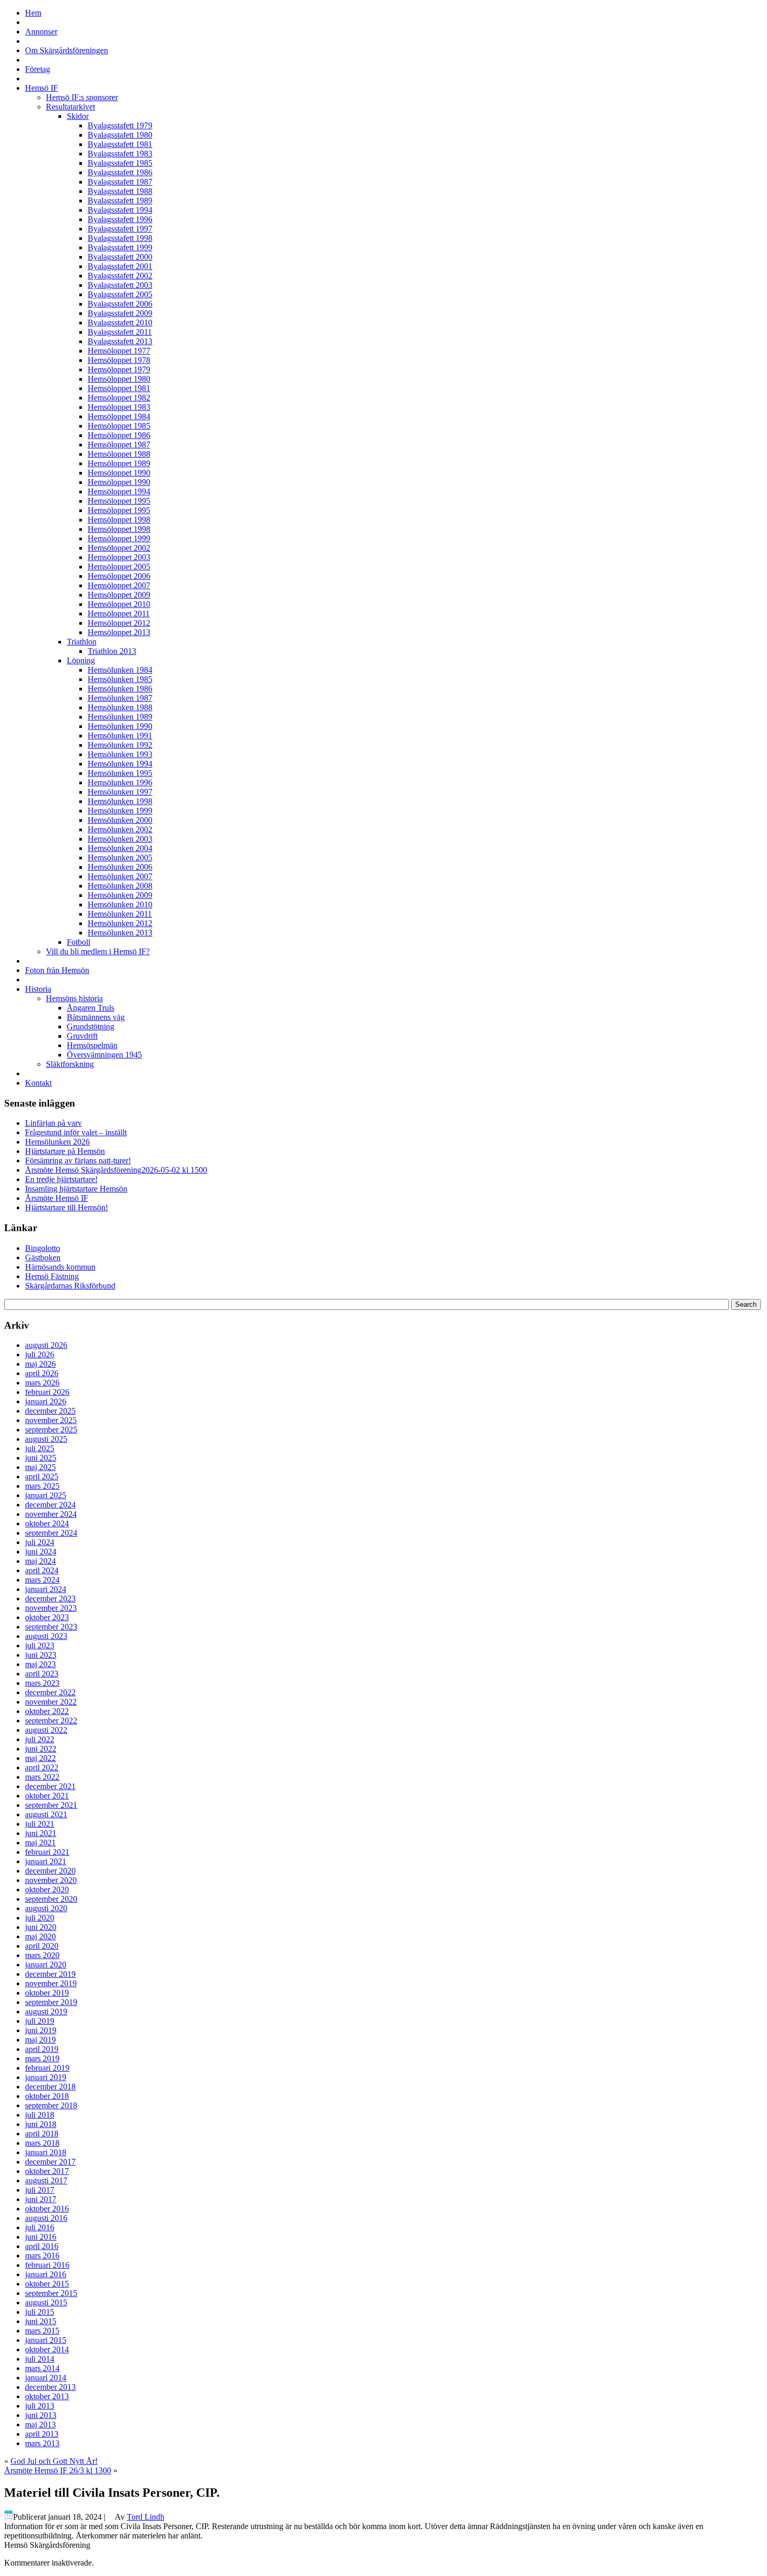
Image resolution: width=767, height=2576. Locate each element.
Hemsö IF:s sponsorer (82, 97)
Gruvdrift (82, 1036)
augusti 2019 (46, 2012)
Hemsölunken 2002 (120, 829)
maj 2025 (40, 1467)
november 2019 (51, 1983)
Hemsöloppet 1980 (119, 379)
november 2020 (51, 1880)
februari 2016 (47, 2265)
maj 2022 (40, 1758)
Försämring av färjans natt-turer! (78, 1161)
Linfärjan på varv (53, 1123)
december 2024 (50, 1505)
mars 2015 (42, 2331)
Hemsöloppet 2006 (119, 576)
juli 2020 (40, 1918)
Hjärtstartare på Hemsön (65, 1151)
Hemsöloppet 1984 (119, 416)
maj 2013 (40, 2425)
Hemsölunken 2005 (120, 858)
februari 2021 (47, 1852)
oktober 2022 (47, 1711)
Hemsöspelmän (92, 1045)
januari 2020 (46, 1965)
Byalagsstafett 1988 (120, 191)
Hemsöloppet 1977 (119, 351)
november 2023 (51, 1608)
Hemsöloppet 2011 (119, 613)
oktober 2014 (47, 2349)
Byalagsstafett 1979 (120, 125)
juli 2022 (40, 1739)
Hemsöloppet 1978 (119, 360)
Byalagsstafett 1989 (120, 201)
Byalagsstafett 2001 (120, 266)
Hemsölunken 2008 (120, 886)
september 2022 (51, 1721)
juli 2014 (40, 2359)
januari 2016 (46, 2274)
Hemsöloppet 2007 (119, 585)
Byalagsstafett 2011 (120, 332)
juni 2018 (41, 2124)
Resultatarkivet (70, 107)
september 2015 (51, 2293)
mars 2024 (42, 1580)
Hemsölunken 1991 (120, 736)
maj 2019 (40, 2040)
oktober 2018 (47, 2096)
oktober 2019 (47, 1993)
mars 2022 (42, 1777)
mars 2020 (42, 1955)
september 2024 (51, 1533)
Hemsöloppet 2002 (119, 548)
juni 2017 (41, 2199)
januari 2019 (46, 2077)
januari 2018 (46, 2152)
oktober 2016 (47, 2209)
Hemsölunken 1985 (120, 679)
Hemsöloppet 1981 (119, 388)
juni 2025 (41, 1458)
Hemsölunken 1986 (120, 689)
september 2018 (51, 2105)
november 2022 (51, 1702)
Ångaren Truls (91, 1008)
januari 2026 (46, 1401)
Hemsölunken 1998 (120, 801)
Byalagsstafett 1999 (120, 247)
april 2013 (42, 2434)
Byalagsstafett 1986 (120, 172)
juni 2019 (41, 2030)
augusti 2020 (46, 1908)
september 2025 (51, 1430)
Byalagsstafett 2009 (120, 313)
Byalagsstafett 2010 (120, 323)
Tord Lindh (146, 2517)
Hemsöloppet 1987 (119, 445)
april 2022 (42, 1767)
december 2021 (50, 1786)
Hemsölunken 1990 (120, 726)
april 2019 (42, 2049)
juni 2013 (41, 2415)
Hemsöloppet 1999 (119, 538)
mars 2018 (42, 2143)
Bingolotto (43, 1248)
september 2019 (51, 2002)
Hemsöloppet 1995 (119, 501)
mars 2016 (42, 2256)
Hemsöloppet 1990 (119, 473)
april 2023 (42, 1674)
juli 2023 (40, 1645)
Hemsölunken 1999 (120, 811)
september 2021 (51, 1805)
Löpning (81, 660)
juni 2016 (41, 2237)
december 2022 (50, 1692)
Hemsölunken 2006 (120, 867)
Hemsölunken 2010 (120, 904)
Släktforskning (70, 1064)
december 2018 (50, 2087)
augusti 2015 (46, 2302)
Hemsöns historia (74, 998)
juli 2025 (40, 1448)
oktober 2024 (47, 1523)
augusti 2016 (46, 2218)
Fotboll (79, 942)
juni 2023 (41, 1655)
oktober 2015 (47, 2284)
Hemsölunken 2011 (120, 914)
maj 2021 (40, 1843)
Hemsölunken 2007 (120, 876)
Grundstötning (91, 1026)
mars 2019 (42, 2058)
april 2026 (42, 1373)
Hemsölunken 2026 (57, 1142)
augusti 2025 (46, 1439)
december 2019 (50, 1974)
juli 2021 (40, 1824)
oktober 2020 (47, 1890)
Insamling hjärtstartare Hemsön (76, 1189)
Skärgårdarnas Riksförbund (70, 1286)
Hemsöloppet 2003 (119, 557)
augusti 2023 (46, 1636)
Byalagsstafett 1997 (120, 229)
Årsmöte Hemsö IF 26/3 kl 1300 (58, 2470)
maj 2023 (40, 1664)
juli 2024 (40, 1542)
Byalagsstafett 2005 (120, 294)
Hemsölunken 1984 (120, 670)
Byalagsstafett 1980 (120, 135)
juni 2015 (41, 2321)
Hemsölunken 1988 (120, 707)
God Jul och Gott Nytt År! (54, 2461)
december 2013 (50, 2387)
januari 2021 (46, 1861)
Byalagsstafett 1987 (120, 182)
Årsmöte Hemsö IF (57, 1198)
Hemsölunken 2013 (120, 933)
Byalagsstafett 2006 (120, 304)
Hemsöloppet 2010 (119, 604)
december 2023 (50, 1599)
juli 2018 (40, 2115)
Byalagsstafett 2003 (120, 285)
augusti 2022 (46, 1730)
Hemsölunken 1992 (120, 745)
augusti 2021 (46, 1814)
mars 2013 (42, 2443)
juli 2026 (40, 1354)
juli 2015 (40, 2312)
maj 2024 (40, 1561)
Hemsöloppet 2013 (119, 632)
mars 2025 (42, 1486)
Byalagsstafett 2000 (120, 257)
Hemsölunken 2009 (120, 895)
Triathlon (82, 642)
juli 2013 (40, 2406)
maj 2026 (40, 1364)
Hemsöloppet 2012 (119, 623)
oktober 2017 (47, 2171)
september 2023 (51, 1627)
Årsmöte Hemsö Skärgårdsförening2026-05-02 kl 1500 (116, 1170)
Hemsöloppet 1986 (119, 435)
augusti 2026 (46, 1345)
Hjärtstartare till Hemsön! (67, 1207)
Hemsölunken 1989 (120, 717)
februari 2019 (47, 2068)
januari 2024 (46, 1589)
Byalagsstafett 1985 (120, 163)
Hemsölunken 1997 (120, 792)
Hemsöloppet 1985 (119, 426)
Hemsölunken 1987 (120, 698)
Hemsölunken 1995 (120, 773)
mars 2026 (42, 1383)
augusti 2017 (46, 2180)
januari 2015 (46, 2340)
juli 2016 (40, 2227)
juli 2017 (40, 2190)
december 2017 (50, 2162)
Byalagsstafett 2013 (120, 341)
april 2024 (42, 1570)
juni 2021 (41, 1833)
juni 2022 (41, 1749)
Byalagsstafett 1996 (120, 219)
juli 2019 (40, 2021)
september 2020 (51, 1899)
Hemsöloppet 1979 (119, 369)
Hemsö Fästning (52, 1276)
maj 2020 (40, 1936)
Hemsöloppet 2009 (119, 595)
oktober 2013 (47, 2396)
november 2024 (51, 1514)
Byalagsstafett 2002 (120, 276)
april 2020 (42, 1946)
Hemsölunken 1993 (120, 754)
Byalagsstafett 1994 (120, 210)
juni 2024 (41, 1552)
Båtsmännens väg (96, 1017)
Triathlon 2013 (112, 651)
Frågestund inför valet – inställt (76, 1132)
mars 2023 (42, 1683)
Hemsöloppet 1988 (119, 454)
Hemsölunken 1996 (120, 782)
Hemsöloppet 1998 (119, 520)
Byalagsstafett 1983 (120, 154)
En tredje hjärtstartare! (61, 1179)
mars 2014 (42, 2368)
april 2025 (42, 1477)
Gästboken (43, 1257)
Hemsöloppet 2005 (119, 567)
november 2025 (51, 1420)
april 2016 (42, 2246)
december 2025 (50, 1411)
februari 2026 (47, 1392)
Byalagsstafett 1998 (120, 238)
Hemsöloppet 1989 (119, 463)
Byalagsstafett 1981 (120, 144)
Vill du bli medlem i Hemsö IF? (98, 951)
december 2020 (50, 1871)
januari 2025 (46, 1495)
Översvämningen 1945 (104, 1055)
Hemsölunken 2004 (120, 848)
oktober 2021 (47, 1796)
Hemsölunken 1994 (120, 764)
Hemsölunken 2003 (120, 839)
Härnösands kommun (60, 1267)
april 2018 (42, 2134)
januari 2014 (46, 2378)
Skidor (78, 116)
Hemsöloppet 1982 (119, 398)
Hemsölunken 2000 (120, 820)
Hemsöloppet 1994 (119, 491)
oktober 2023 (47, 1617)
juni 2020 (41, 1927)
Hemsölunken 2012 (120, 923)
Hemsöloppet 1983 (119, 407)
